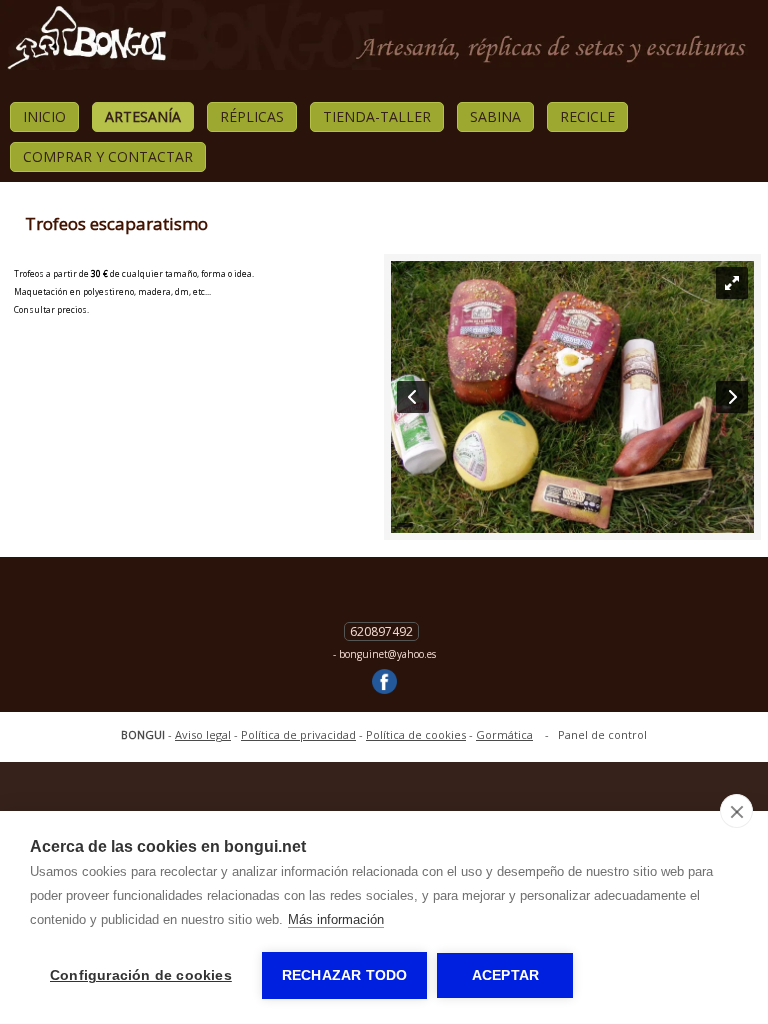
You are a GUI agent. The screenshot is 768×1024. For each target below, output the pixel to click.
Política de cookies (416, 734)
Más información (336, 919)
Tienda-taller (377, 116)
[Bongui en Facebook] (384, 683)
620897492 (381, 631)
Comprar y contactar (108, 156)
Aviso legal (203, 734)
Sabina (495, 116)
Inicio (44, 116)
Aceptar (505, 975)
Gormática (504, 734)
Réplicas (252, 116)
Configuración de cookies (141, 975)
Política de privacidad (298, 734)
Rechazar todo (345, 975)
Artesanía (143, 116)
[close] (736, 811)
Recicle (587, 116)
